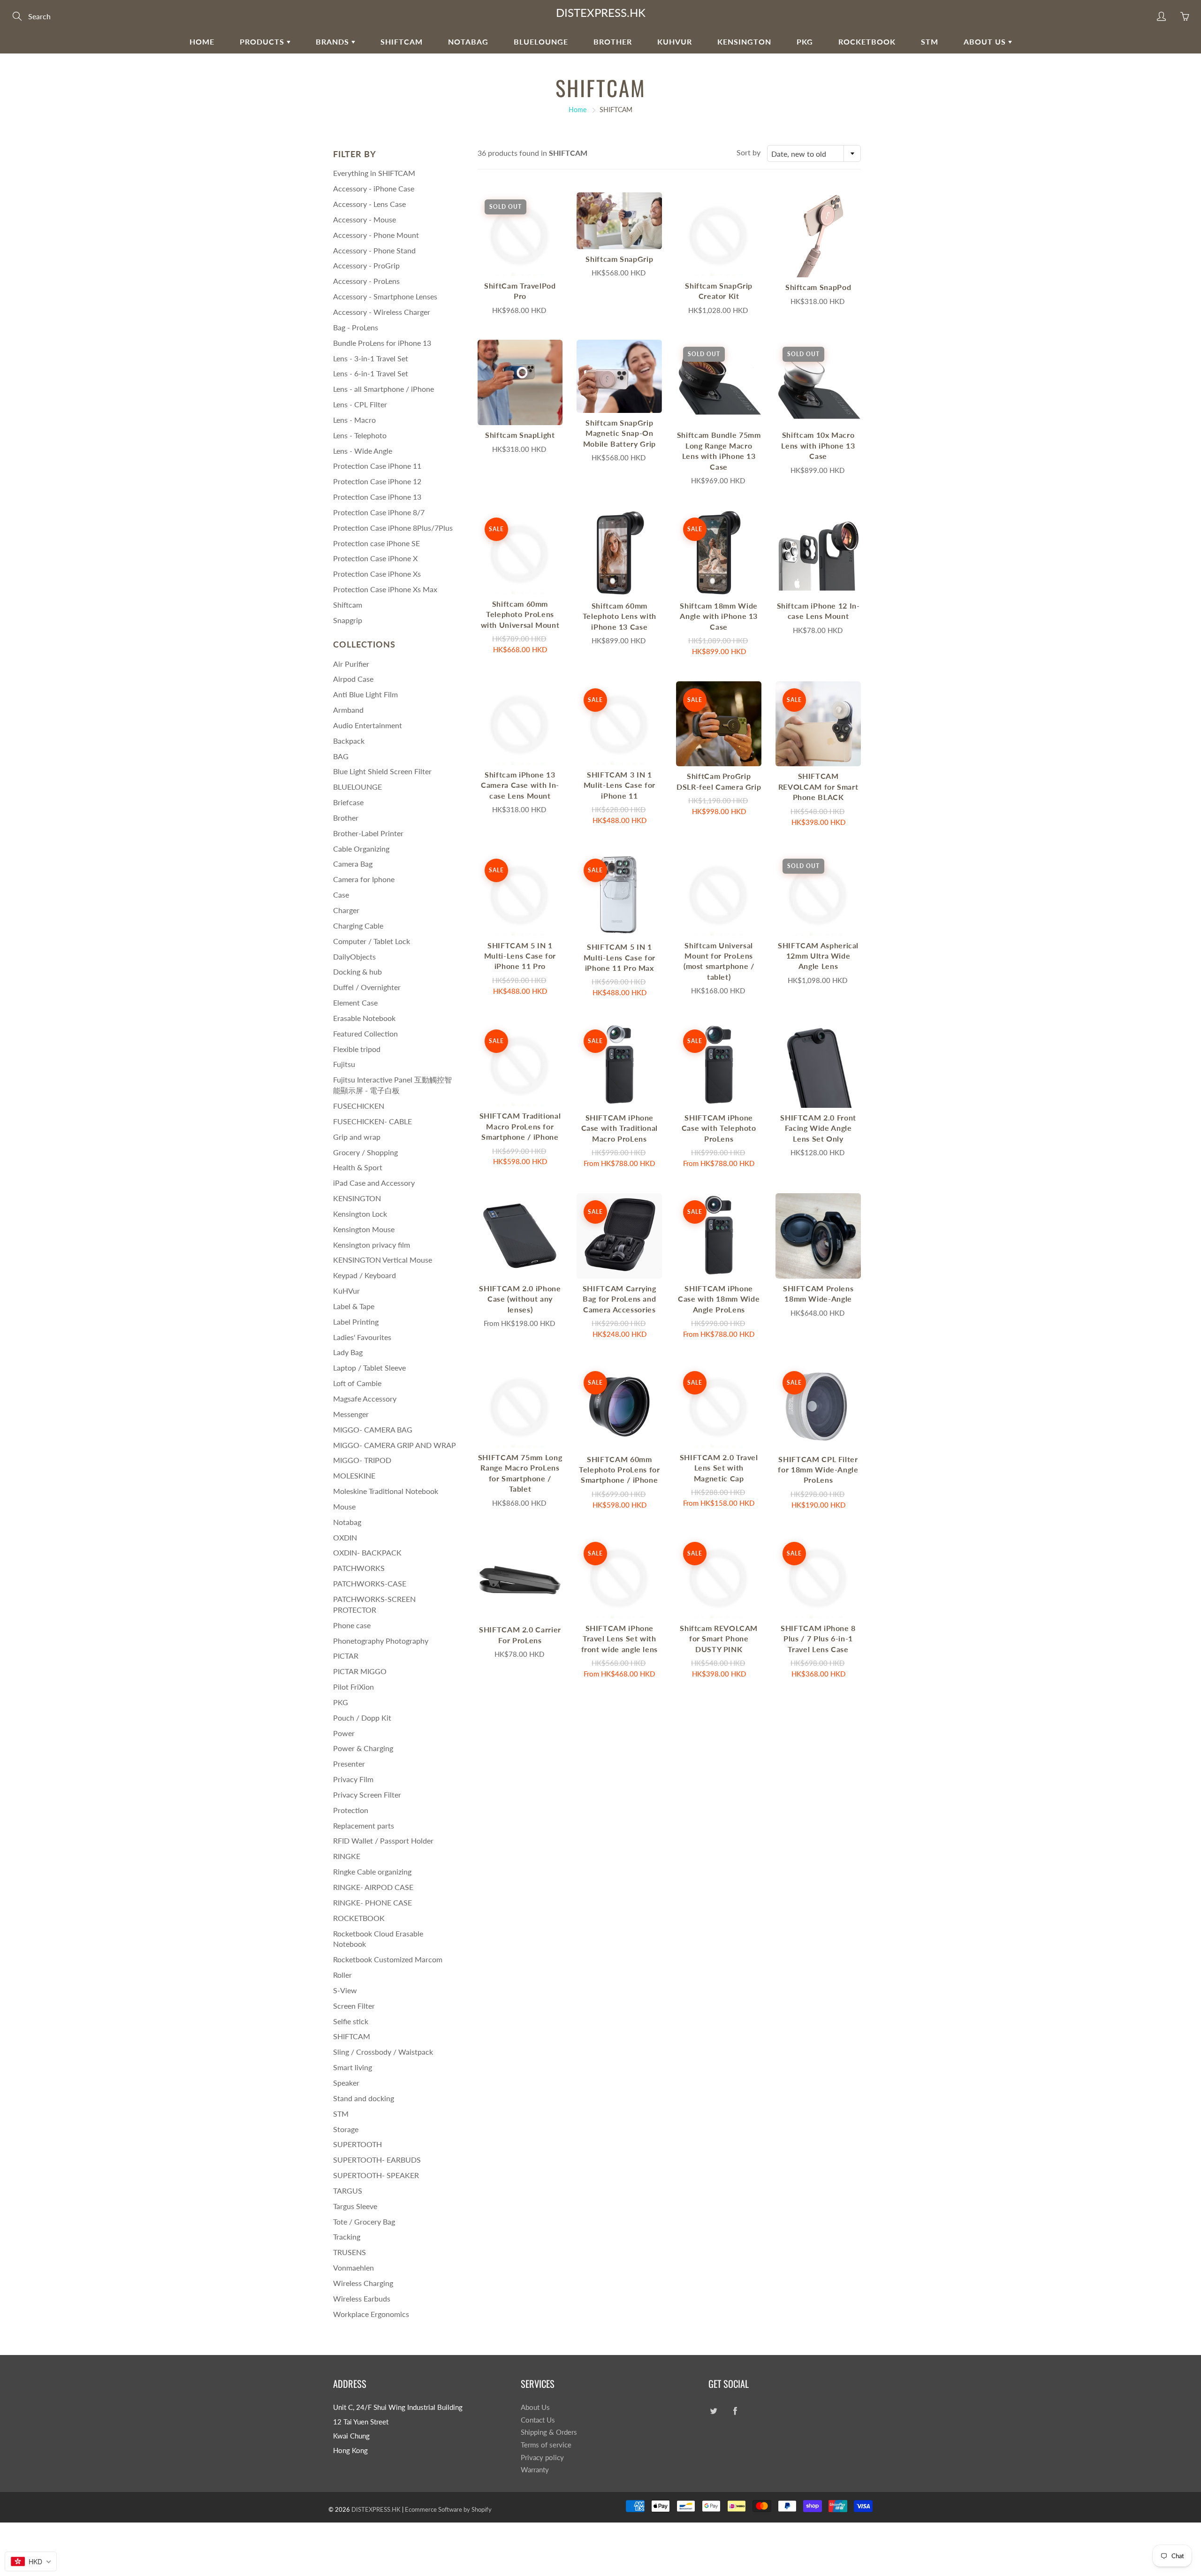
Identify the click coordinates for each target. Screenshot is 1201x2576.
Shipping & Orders (549, 2432)
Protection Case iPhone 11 (377, 466)
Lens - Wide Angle (363, 451)
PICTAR (346, 1656)
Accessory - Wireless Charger (382, 312)
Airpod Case (353, 679)
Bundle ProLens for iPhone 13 (382, 343)
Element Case (355, 1002)
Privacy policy (542, 2458)
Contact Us (538, 2420)
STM (930, 42)
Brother (613, 42)
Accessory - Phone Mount (376, 235)
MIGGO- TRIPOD (362, 1460)
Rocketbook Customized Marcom (388, 1959)
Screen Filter (354, 2006)
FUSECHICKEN (359, 1106)
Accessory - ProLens (366, 281)
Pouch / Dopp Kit (362, 1718)
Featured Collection (365, 1033)
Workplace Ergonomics (371, 2314)
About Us (986, 42)
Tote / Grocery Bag (364, 2222)
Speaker (346, 2083)
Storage (346, 2129)
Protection (351, 1810)
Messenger (351, 1414)
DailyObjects (354, 956)
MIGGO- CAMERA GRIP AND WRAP (395, 1445)
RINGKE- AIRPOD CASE (373, 1887)
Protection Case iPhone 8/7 (379, 512)
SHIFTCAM (402, 42)
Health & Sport (358, 1167)
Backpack (349, 741)
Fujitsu (344, 1064)
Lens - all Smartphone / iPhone (384, 389)
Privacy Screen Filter (367, 1795)
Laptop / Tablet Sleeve (369, 1368)
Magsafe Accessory (365, 1399)
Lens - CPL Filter (360, 404)
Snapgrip (348, 620)
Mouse (344, 1506)
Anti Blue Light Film (365, 694)
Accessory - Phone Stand (374, 250)
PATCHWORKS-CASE (370, 1583)
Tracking (347, 2237)
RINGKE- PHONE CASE (372, 1902)
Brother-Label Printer (368, 833)
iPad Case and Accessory (374, 1183)
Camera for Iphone (364, 879)
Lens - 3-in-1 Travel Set (371, 358)
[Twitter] (713, 2411)
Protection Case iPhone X (375, 558)
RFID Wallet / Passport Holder (383, 1841)
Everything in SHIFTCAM (374, 173)
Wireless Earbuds (362, 2298)
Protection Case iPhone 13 (377, 497)
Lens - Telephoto (360, 435)
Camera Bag (353, 864)
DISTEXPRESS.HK (601, 12)
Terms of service (546, 2445)
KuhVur (675, 42)
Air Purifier (351, 664)
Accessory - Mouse (365, 219)
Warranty (535, 2470)
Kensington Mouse (364, 1229)
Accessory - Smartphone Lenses (385, 296)
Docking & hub (357, 972)
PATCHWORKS (359, 1568)
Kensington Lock (360, 1214)
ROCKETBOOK (359, 1918)
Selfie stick (351, 2021)
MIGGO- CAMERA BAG (373, 1429)
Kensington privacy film (372, 1245)
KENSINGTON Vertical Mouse (383, 1260)
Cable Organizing (361, 849)
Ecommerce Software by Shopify (448, 2509)
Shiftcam (348, 605)
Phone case (352, 1625)
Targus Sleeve (355, 2206)
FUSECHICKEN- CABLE (372, 1121)
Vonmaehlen (353, 2267)
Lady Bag (348, 1352)
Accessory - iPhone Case (374, 188)
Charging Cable (358, 926)
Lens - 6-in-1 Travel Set (371, 373)
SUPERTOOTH (357, 2144)
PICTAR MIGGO (360, 1671)
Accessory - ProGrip (366, 265)
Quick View (520, 234)
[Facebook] (735, 2411)
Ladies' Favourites (362, 1337)
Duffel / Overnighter (367, 987)
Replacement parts (364, 1825)
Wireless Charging (363, 2283)
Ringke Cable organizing (372, 1871)
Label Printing (356, 1322)
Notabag (468, 42)
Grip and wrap (357, 1137)
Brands (334, 42)
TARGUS (348, 2191)
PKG (805, 42)
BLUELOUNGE (541, 42)
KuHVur (346, 1291)
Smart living (353, 2067)
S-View (345, 1990)
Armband (348, 710)
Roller (342, 1975)
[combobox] (814, 153)
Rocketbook (867, 42)
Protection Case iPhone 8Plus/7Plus (393, 528)
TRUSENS (350, 2252)
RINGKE (347, 1856)
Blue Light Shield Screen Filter (382, 771)
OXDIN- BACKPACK (367, 1552)
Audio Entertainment (368, 725)
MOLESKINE (354, 1475)
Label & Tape (354, 1306)
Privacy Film (353, 1779)
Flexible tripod (357, 1049)
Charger (346, 910)
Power (344, 1733)
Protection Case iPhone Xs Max (385, 589)
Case (341, 895)
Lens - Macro (354, 420)
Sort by (749, 152)
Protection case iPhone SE (376, 543)
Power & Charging (363, 1748)
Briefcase (348, 802)
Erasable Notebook (364, 1018)
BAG (341, 756)
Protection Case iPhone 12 (377, 481)
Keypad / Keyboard (365, 1275)
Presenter (349, 1764)
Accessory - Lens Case (369, 204)
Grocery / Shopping (365, 1152)
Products (263, 42)
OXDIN (345, 1537)
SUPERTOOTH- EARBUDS (377, 2160)
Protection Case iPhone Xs (377, 574)
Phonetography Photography (381, 1641)
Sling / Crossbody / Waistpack (383, 2052)
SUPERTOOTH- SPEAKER (376, 2175)
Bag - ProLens (356, 327)
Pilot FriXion (353, 1687)
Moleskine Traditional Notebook (386, 1491)
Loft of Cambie (357, 1383)
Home (202, 42)
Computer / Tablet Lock (372, 941)
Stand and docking (364, 2098)
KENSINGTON (744, 42)
